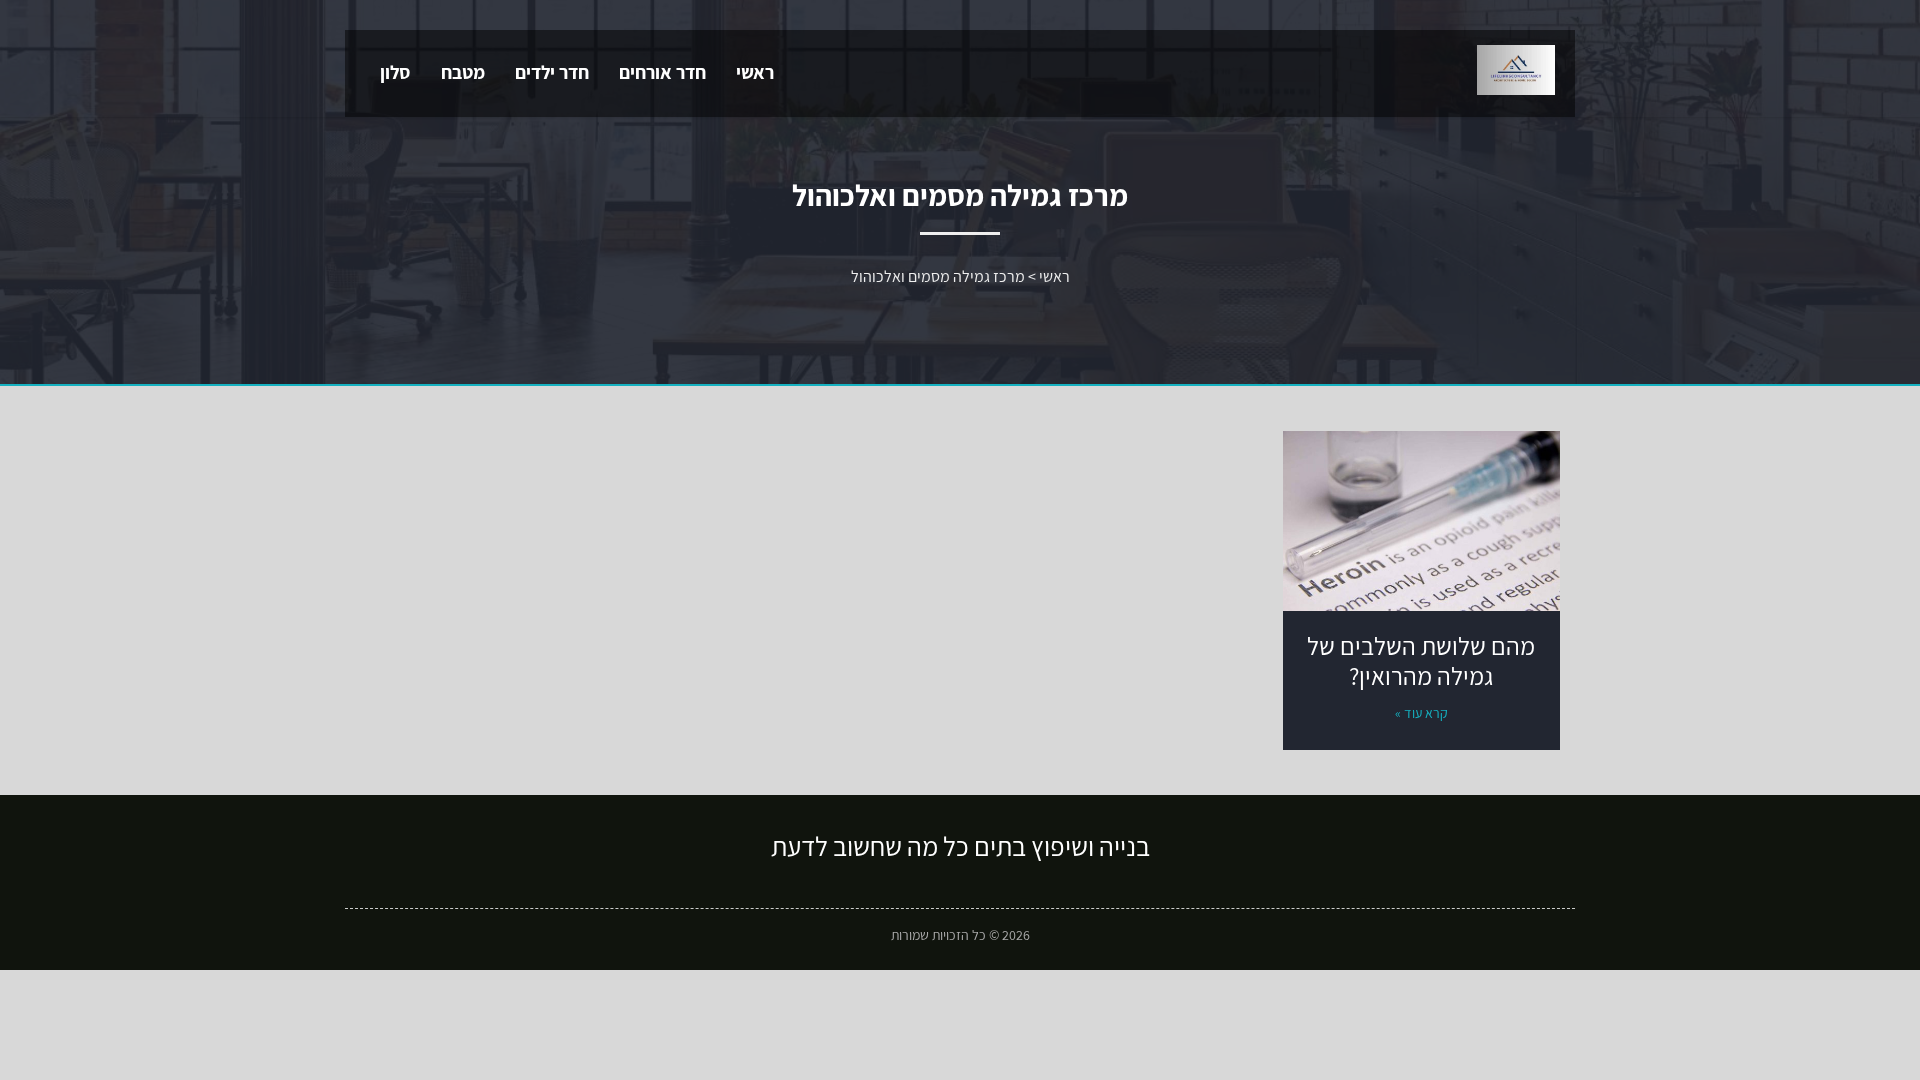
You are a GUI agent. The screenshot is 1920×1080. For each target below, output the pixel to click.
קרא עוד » (1421, 713)
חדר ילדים (552, 72)
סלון (395, 72)
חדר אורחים (662, 72)
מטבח (463, 72)
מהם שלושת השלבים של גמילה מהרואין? (1421, 660)
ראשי (755, 72)
